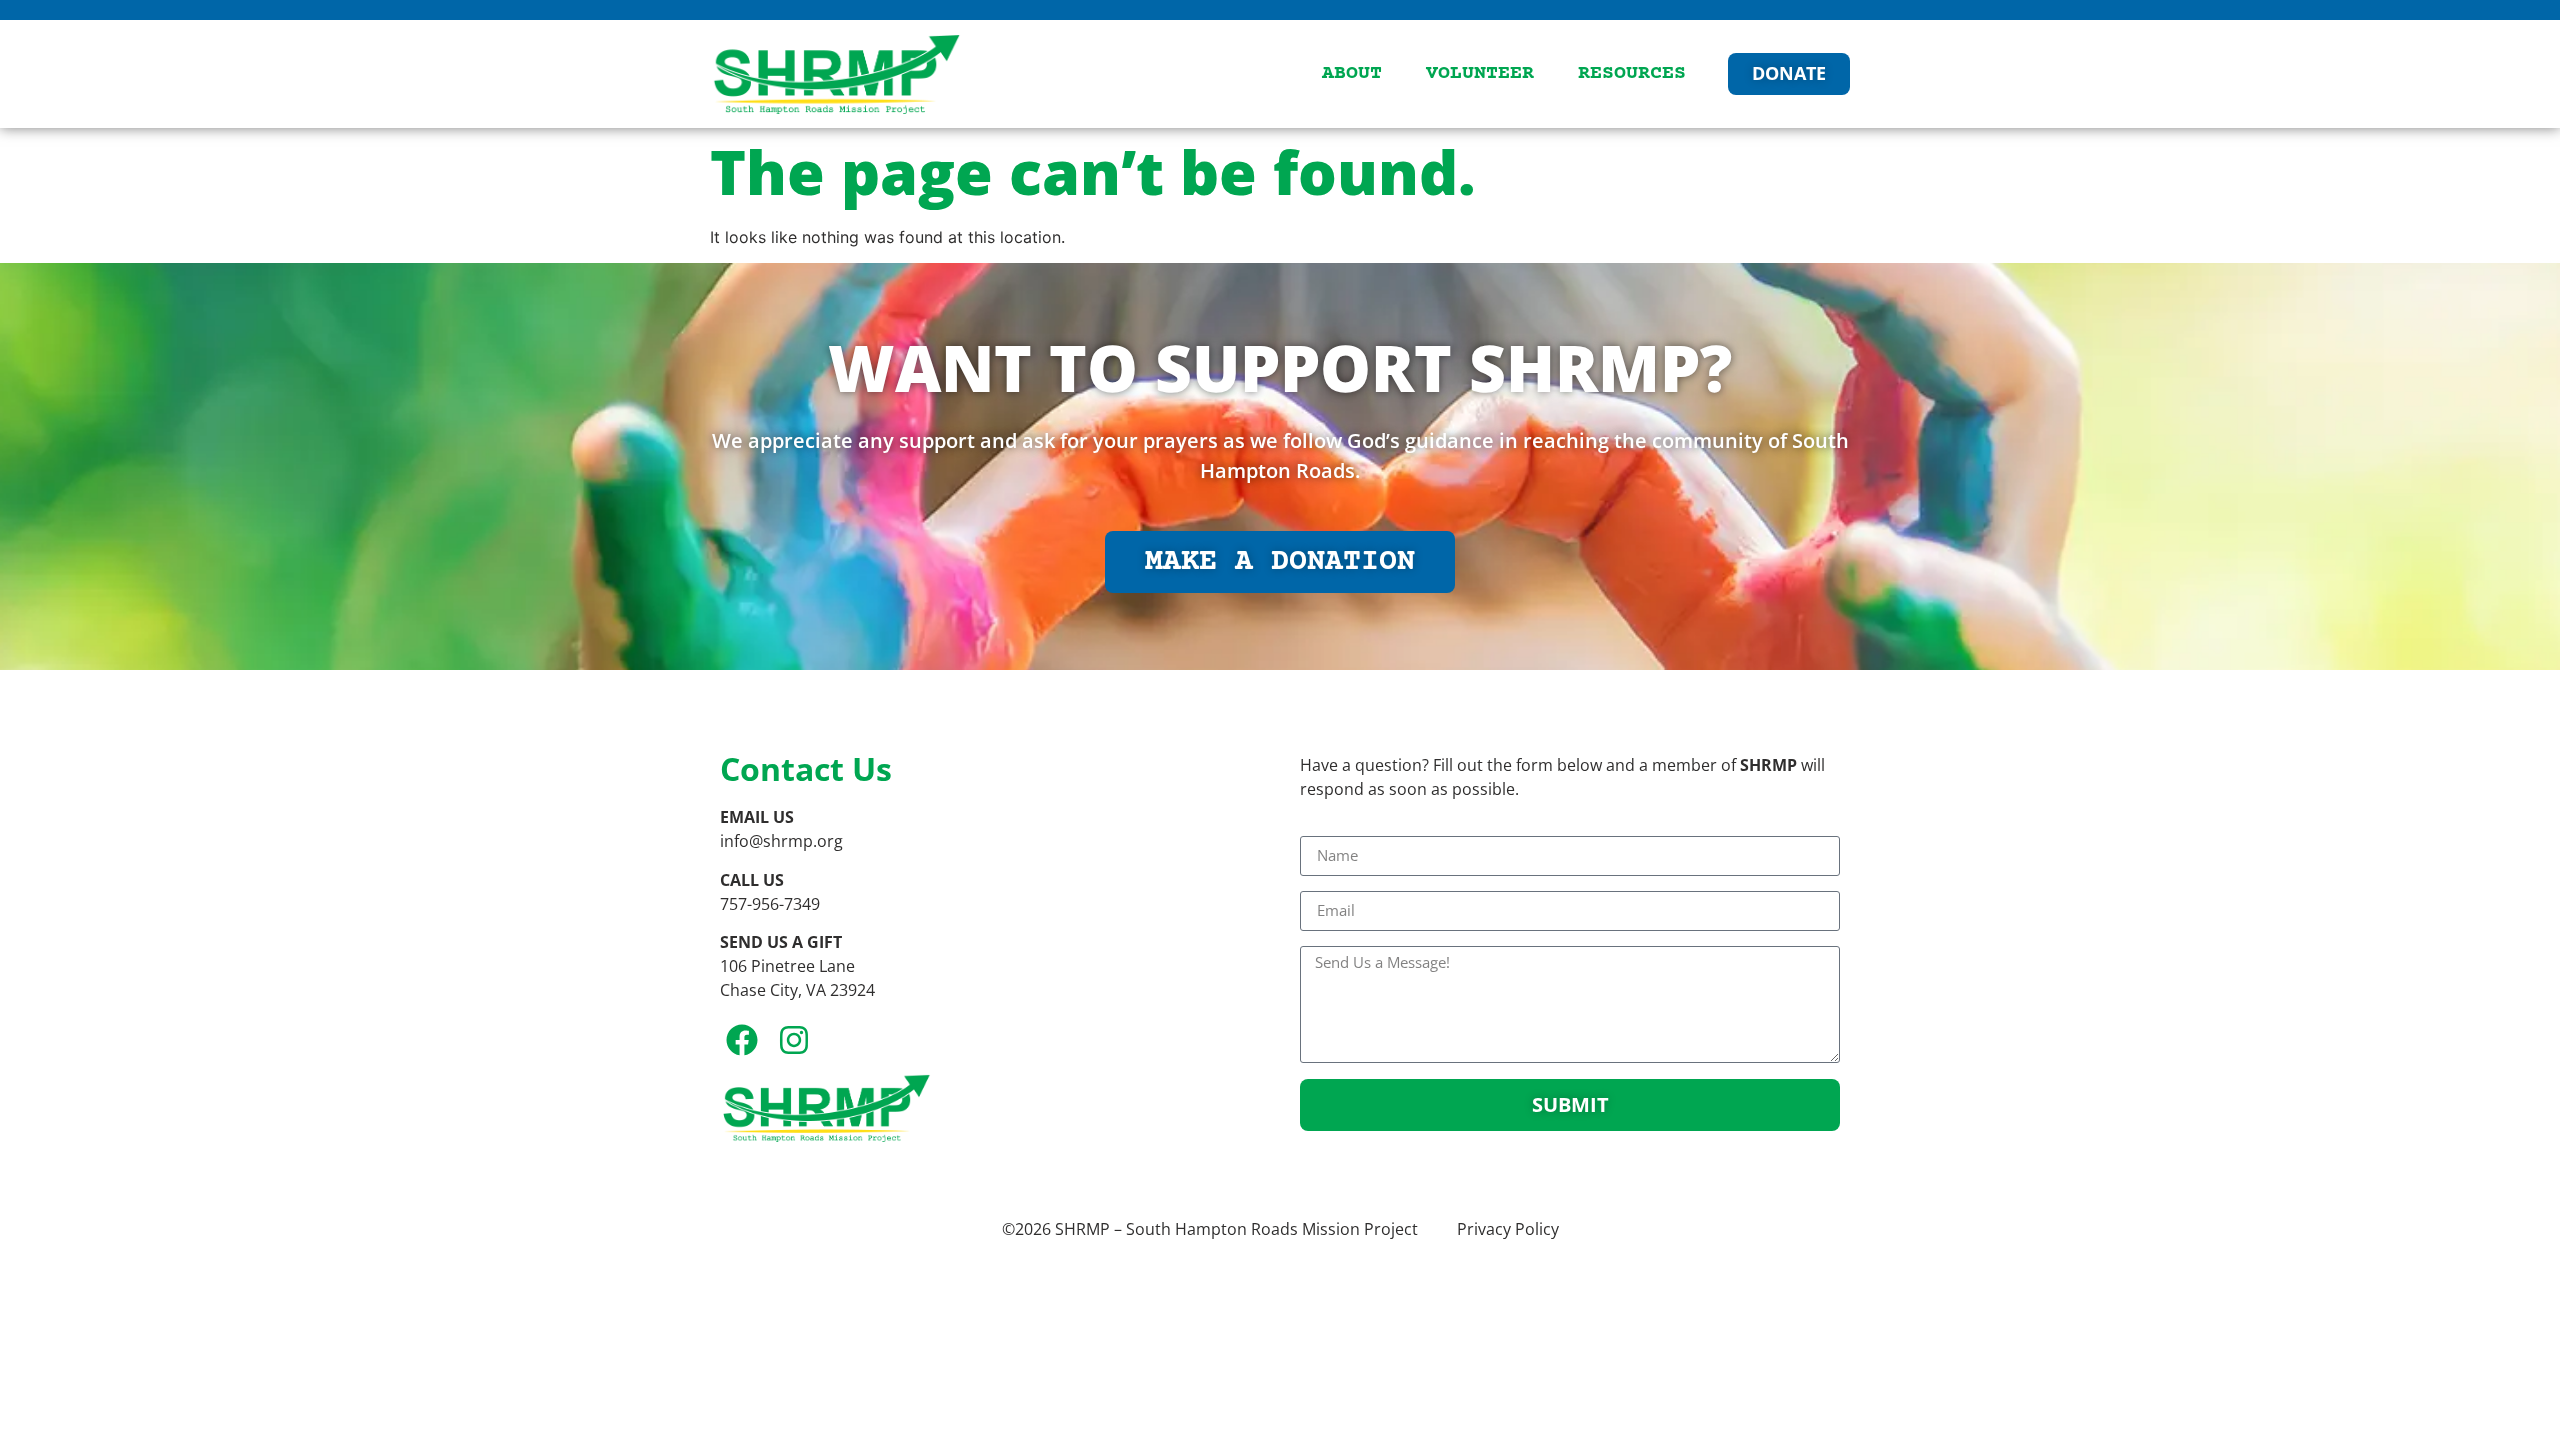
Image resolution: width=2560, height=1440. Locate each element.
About (1352, 73)
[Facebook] (742, 1040)
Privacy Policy (1508, 1229)
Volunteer (1480, 73)
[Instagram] (794, 1040)
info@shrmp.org (781, 841)
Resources (1632, 73)
